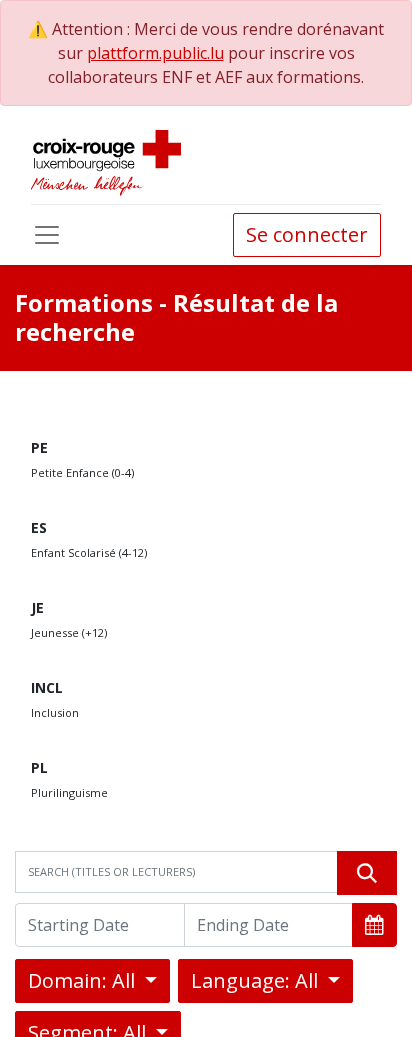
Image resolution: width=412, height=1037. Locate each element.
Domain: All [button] (84, 980)
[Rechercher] (367, 873)
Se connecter (307, 234)
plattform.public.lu (155, 53)
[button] (374, 925)
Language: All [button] (257, 980)
